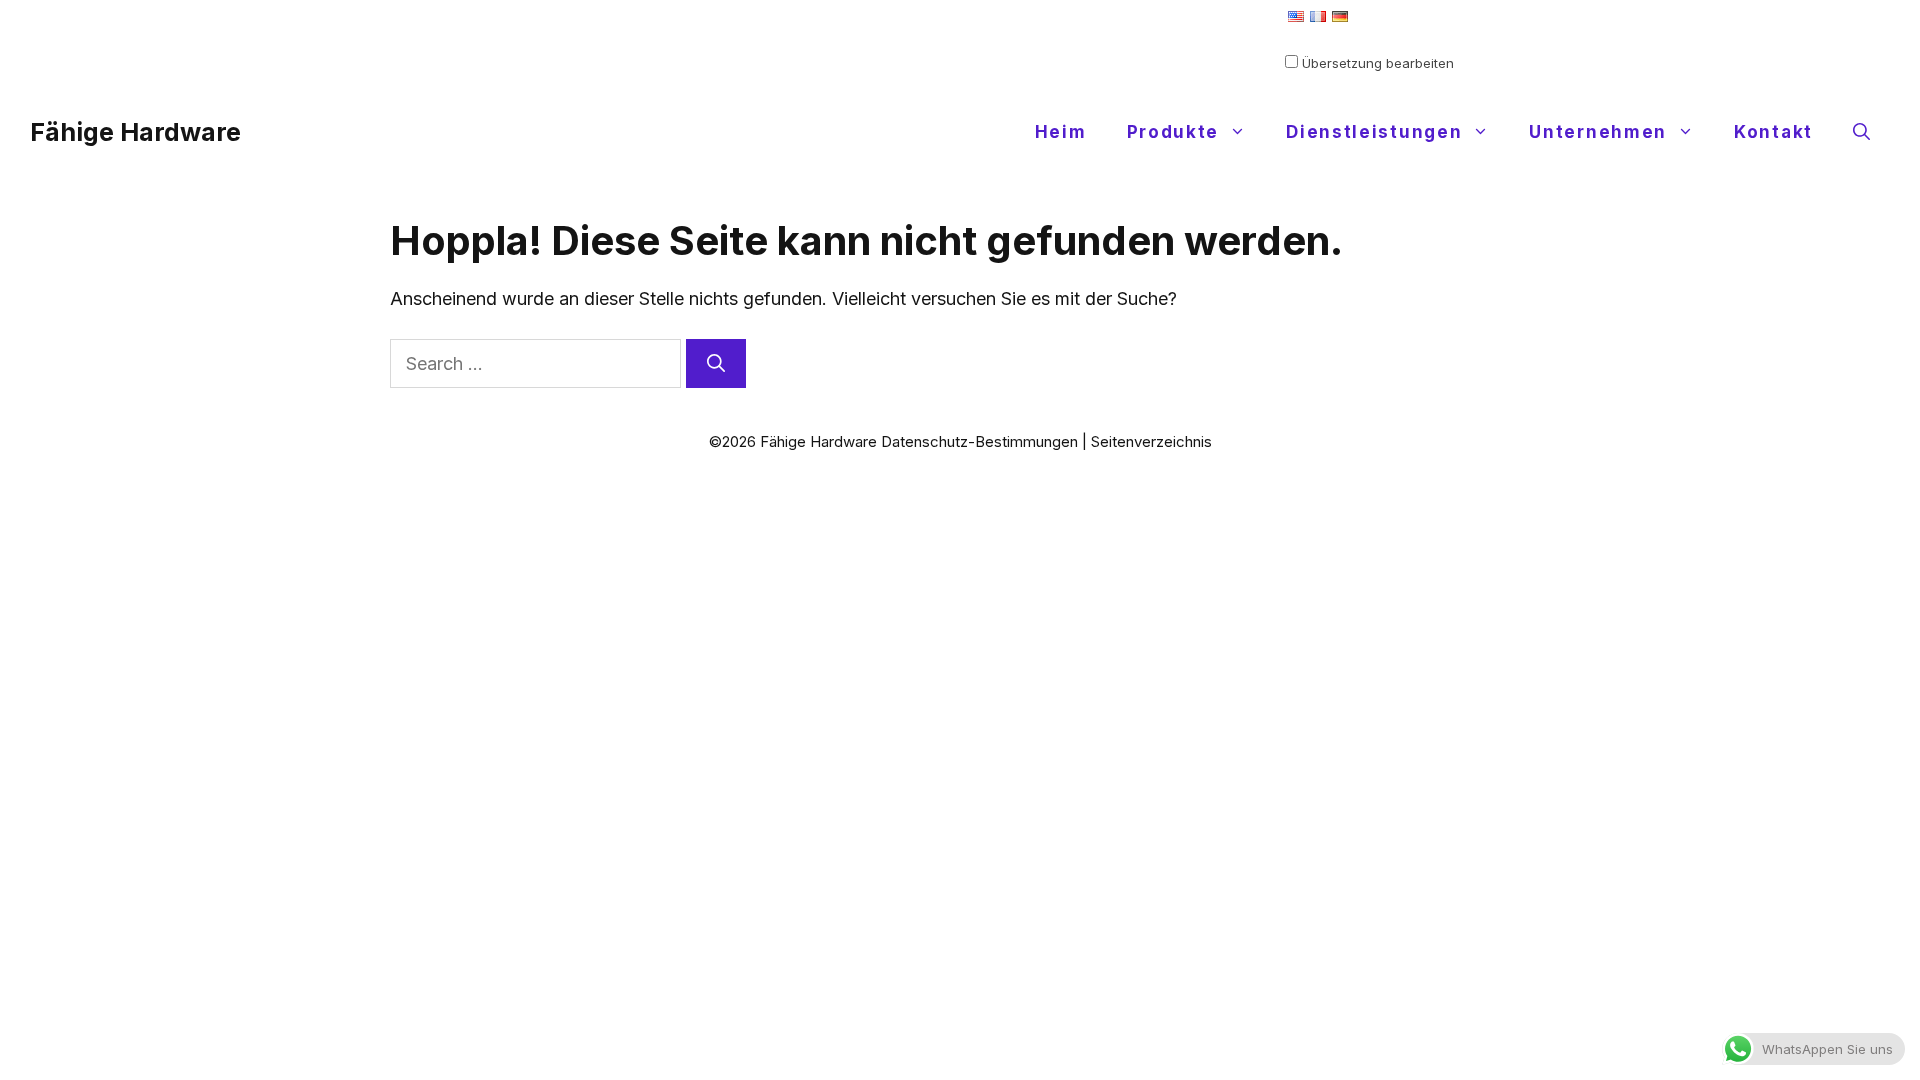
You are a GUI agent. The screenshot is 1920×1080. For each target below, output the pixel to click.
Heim (1061, 132)
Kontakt (1773, 132)
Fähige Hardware (135, 132)
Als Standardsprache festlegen (1382, 36)
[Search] (716, 363)
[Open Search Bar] (1861, 132)
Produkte (1173, 132)
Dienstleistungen (1374, 132)
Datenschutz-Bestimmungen (979, 441)
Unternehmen (1598, 132)
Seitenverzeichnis (1151, 441)
